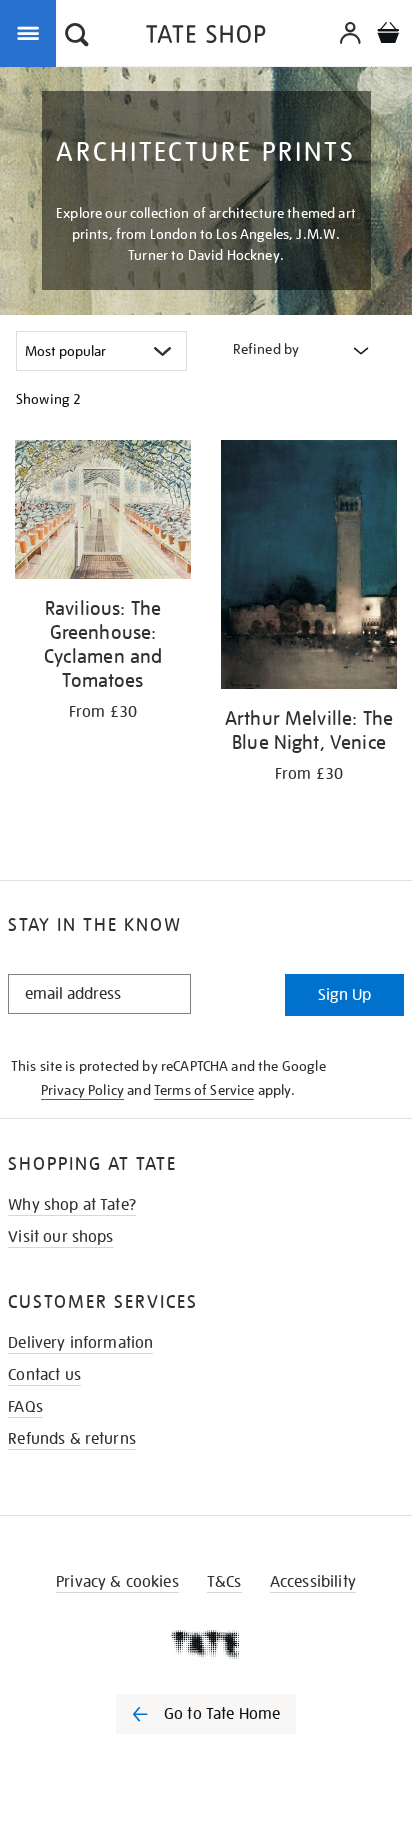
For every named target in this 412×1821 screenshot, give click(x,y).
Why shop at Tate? (72, 1205)
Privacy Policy (82, 1090)
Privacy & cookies (117, 1582)
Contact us (44, 1375)
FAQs (25, 1407)
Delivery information (80, 1343)
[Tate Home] (206, 1644)
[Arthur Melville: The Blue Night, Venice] (309, 568)
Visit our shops (60, 1237)
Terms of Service (204, 1090)
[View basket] (388, 35)
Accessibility (313, 1582)
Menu (32, 32)
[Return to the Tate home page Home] (206, 37)
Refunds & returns (72, 1439)
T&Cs (224, 1582)
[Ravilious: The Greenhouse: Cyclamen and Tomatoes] (103, 513)
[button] (77, 37)
